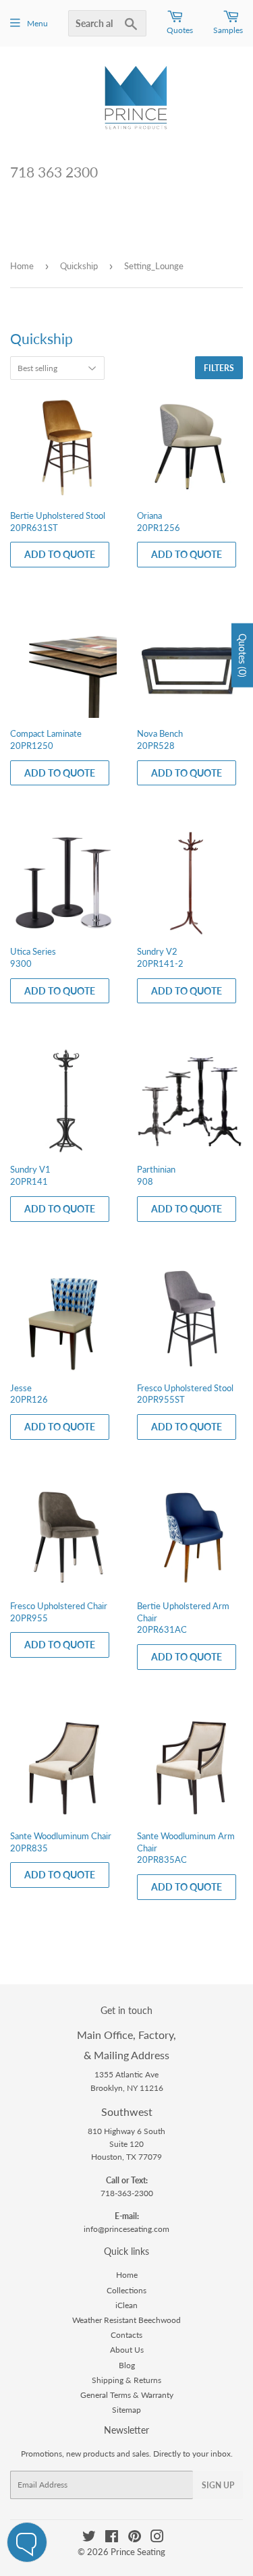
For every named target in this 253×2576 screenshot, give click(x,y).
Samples (228, 30)
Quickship (79, 266)
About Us (127, 2350)
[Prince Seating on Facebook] (112, 2539)
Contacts (126, 2335)
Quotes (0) (243, 655)
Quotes (180, 30)
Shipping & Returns (126, 2380)
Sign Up (218, 2485)
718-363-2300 (127, 2193)
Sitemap (126, 2410)
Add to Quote (60, 554)
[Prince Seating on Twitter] (89, 2539)
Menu (37, 23)
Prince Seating (138, 2552)
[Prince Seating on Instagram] (157, 2539)
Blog (127, 2365)
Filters (219, 368)
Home (22, 266)
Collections (126, 2290)
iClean (126, 2305)
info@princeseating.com (126, 2229)
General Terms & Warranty (127, 2395)
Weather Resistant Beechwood (126, 2320)
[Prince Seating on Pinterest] (135, 2539)
